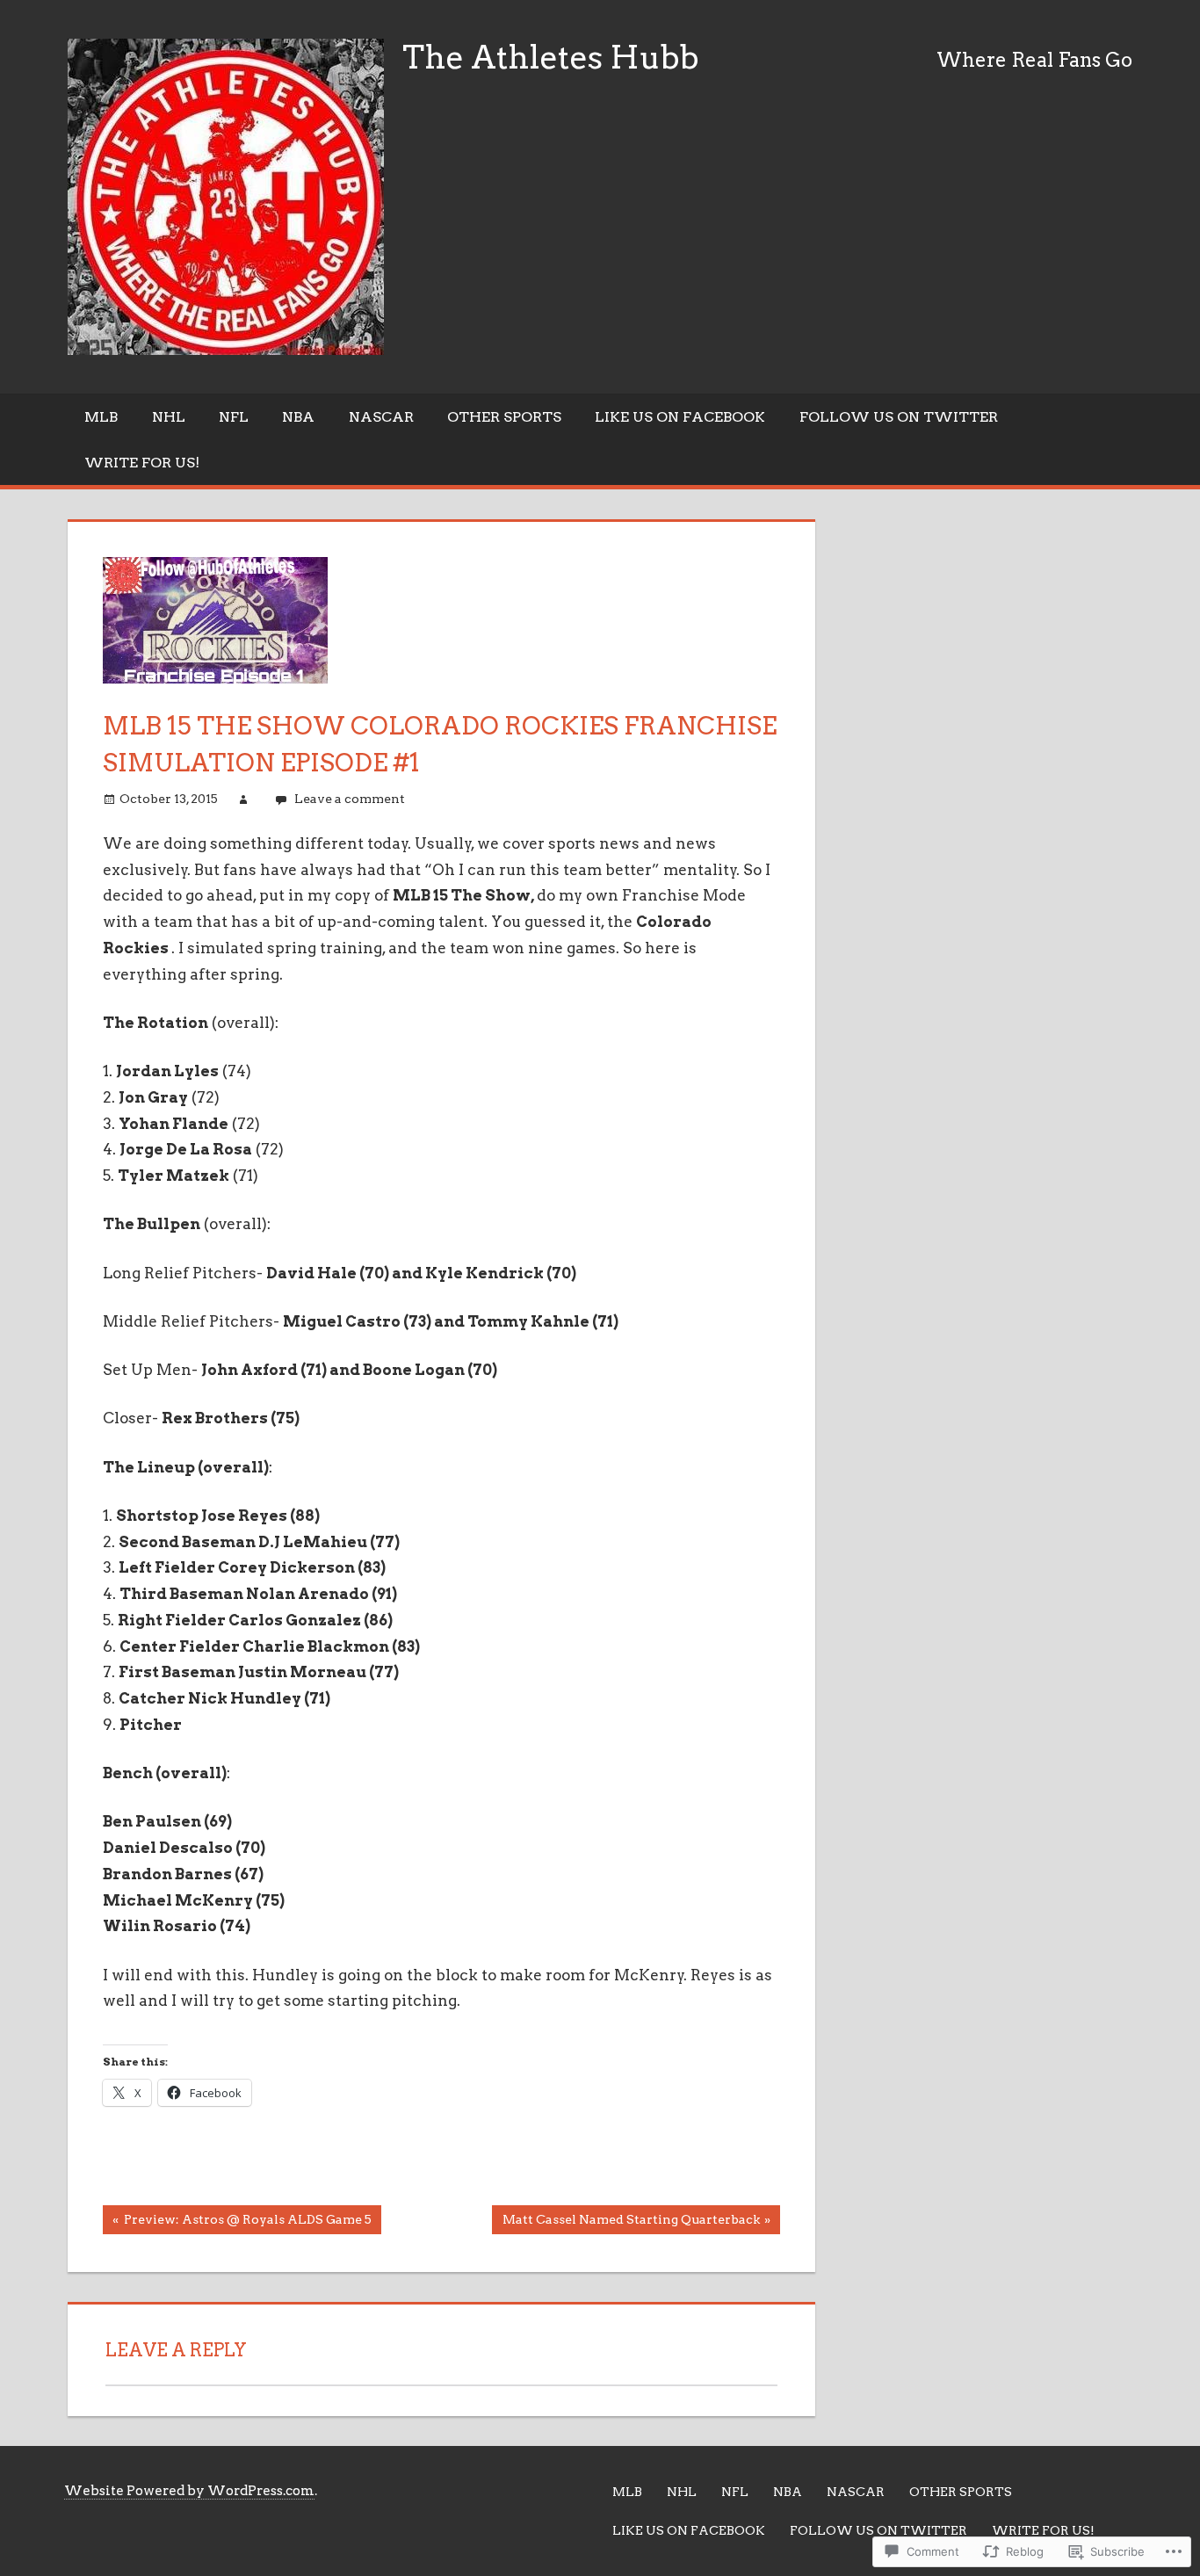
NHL (169, 417)
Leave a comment (350, 799)
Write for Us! (142, 463)
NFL (234, 417)
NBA (298, 417)
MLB (101, 417)
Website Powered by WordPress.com (189, 2491)
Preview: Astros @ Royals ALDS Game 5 (237, 2223)
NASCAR (381, 417)
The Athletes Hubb (551, 57)
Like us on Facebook (680, 417)
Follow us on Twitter (899, 417)
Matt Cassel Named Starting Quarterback (625, 2223)
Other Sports (504, 417)
